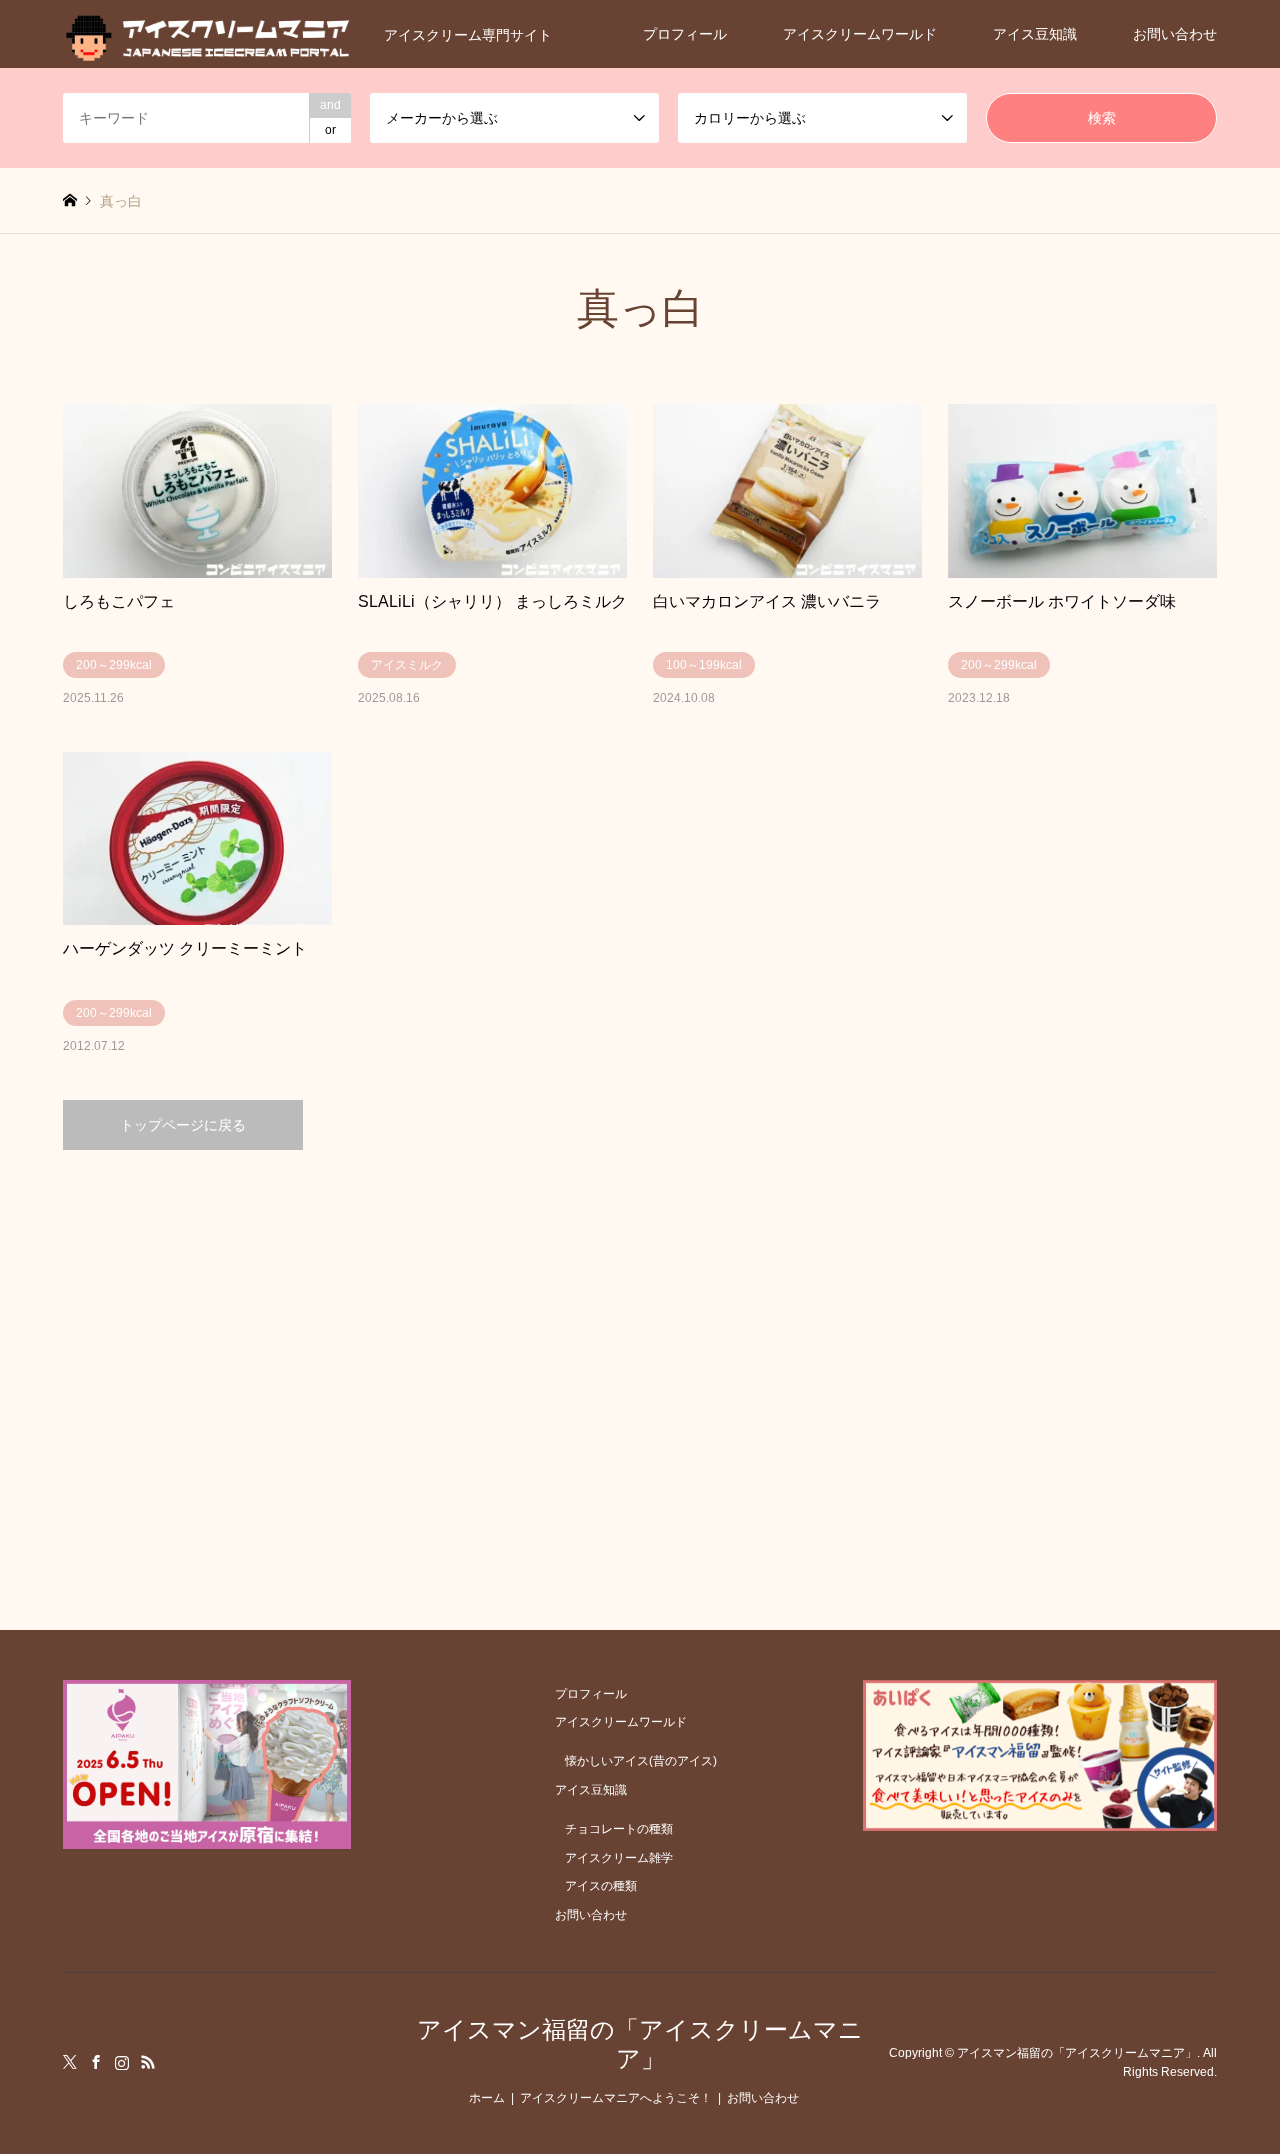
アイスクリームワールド (860, 34)
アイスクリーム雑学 (619, 1858)
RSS (148, 2062)
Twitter (70, 2062)
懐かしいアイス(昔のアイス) (641, 1761)
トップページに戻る (183, 1125)
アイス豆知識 (1035, 34)
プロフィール (685, 34)
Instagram (122, 2062)
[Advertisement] (640, 1340)
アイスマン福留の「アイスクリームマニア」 (640, 2044)
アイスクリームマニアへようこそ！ (616, 2098)
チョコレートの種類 (619, 1829)
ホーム (487, 2098)
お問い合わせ (1175, 34)
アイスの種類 (601, 1886)
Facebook (96, 2062)
